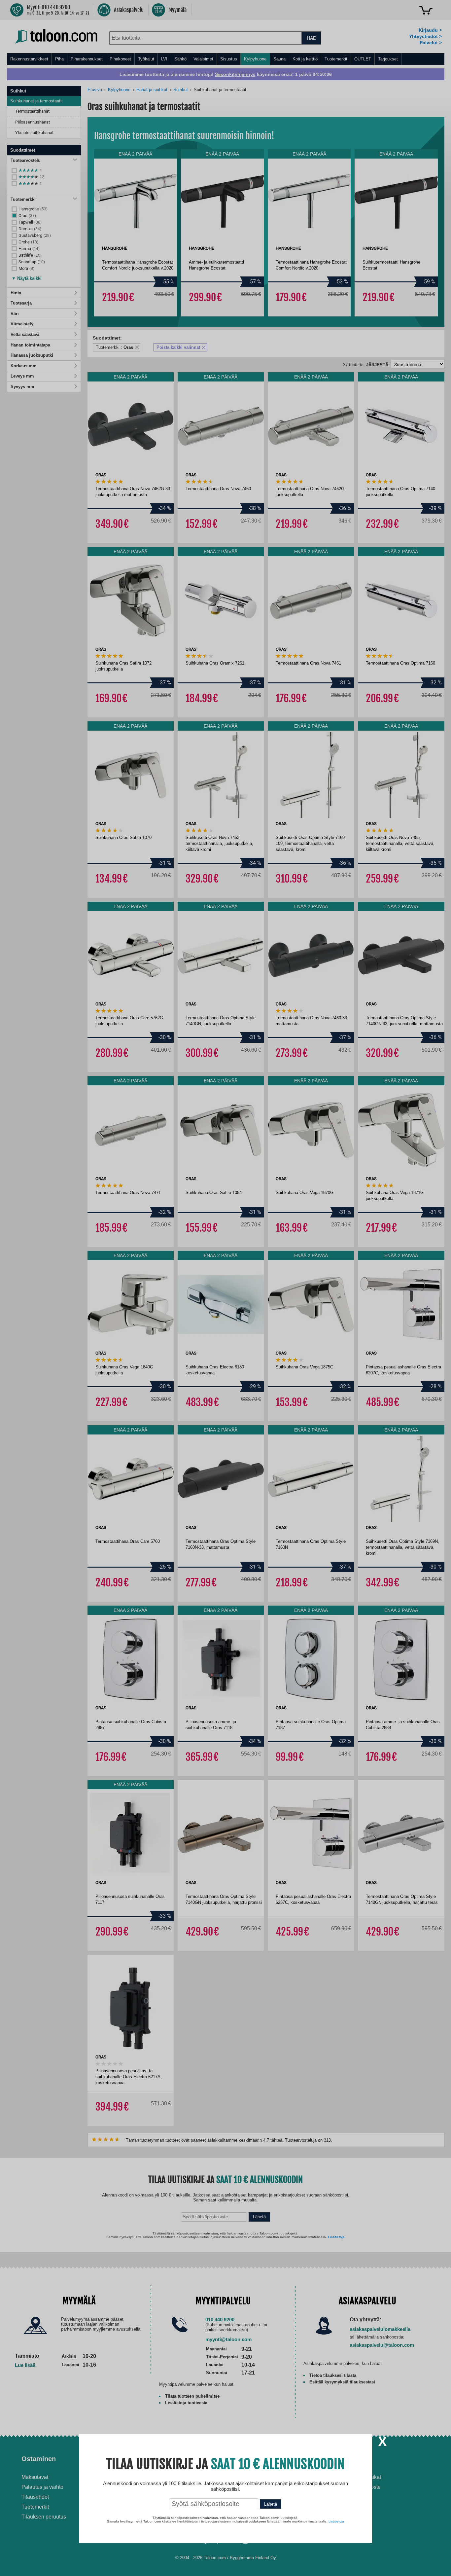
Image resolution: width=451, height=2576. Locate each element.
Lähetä (271, 2504)
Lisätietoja (336, 2521)
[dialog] (225, 1288)
